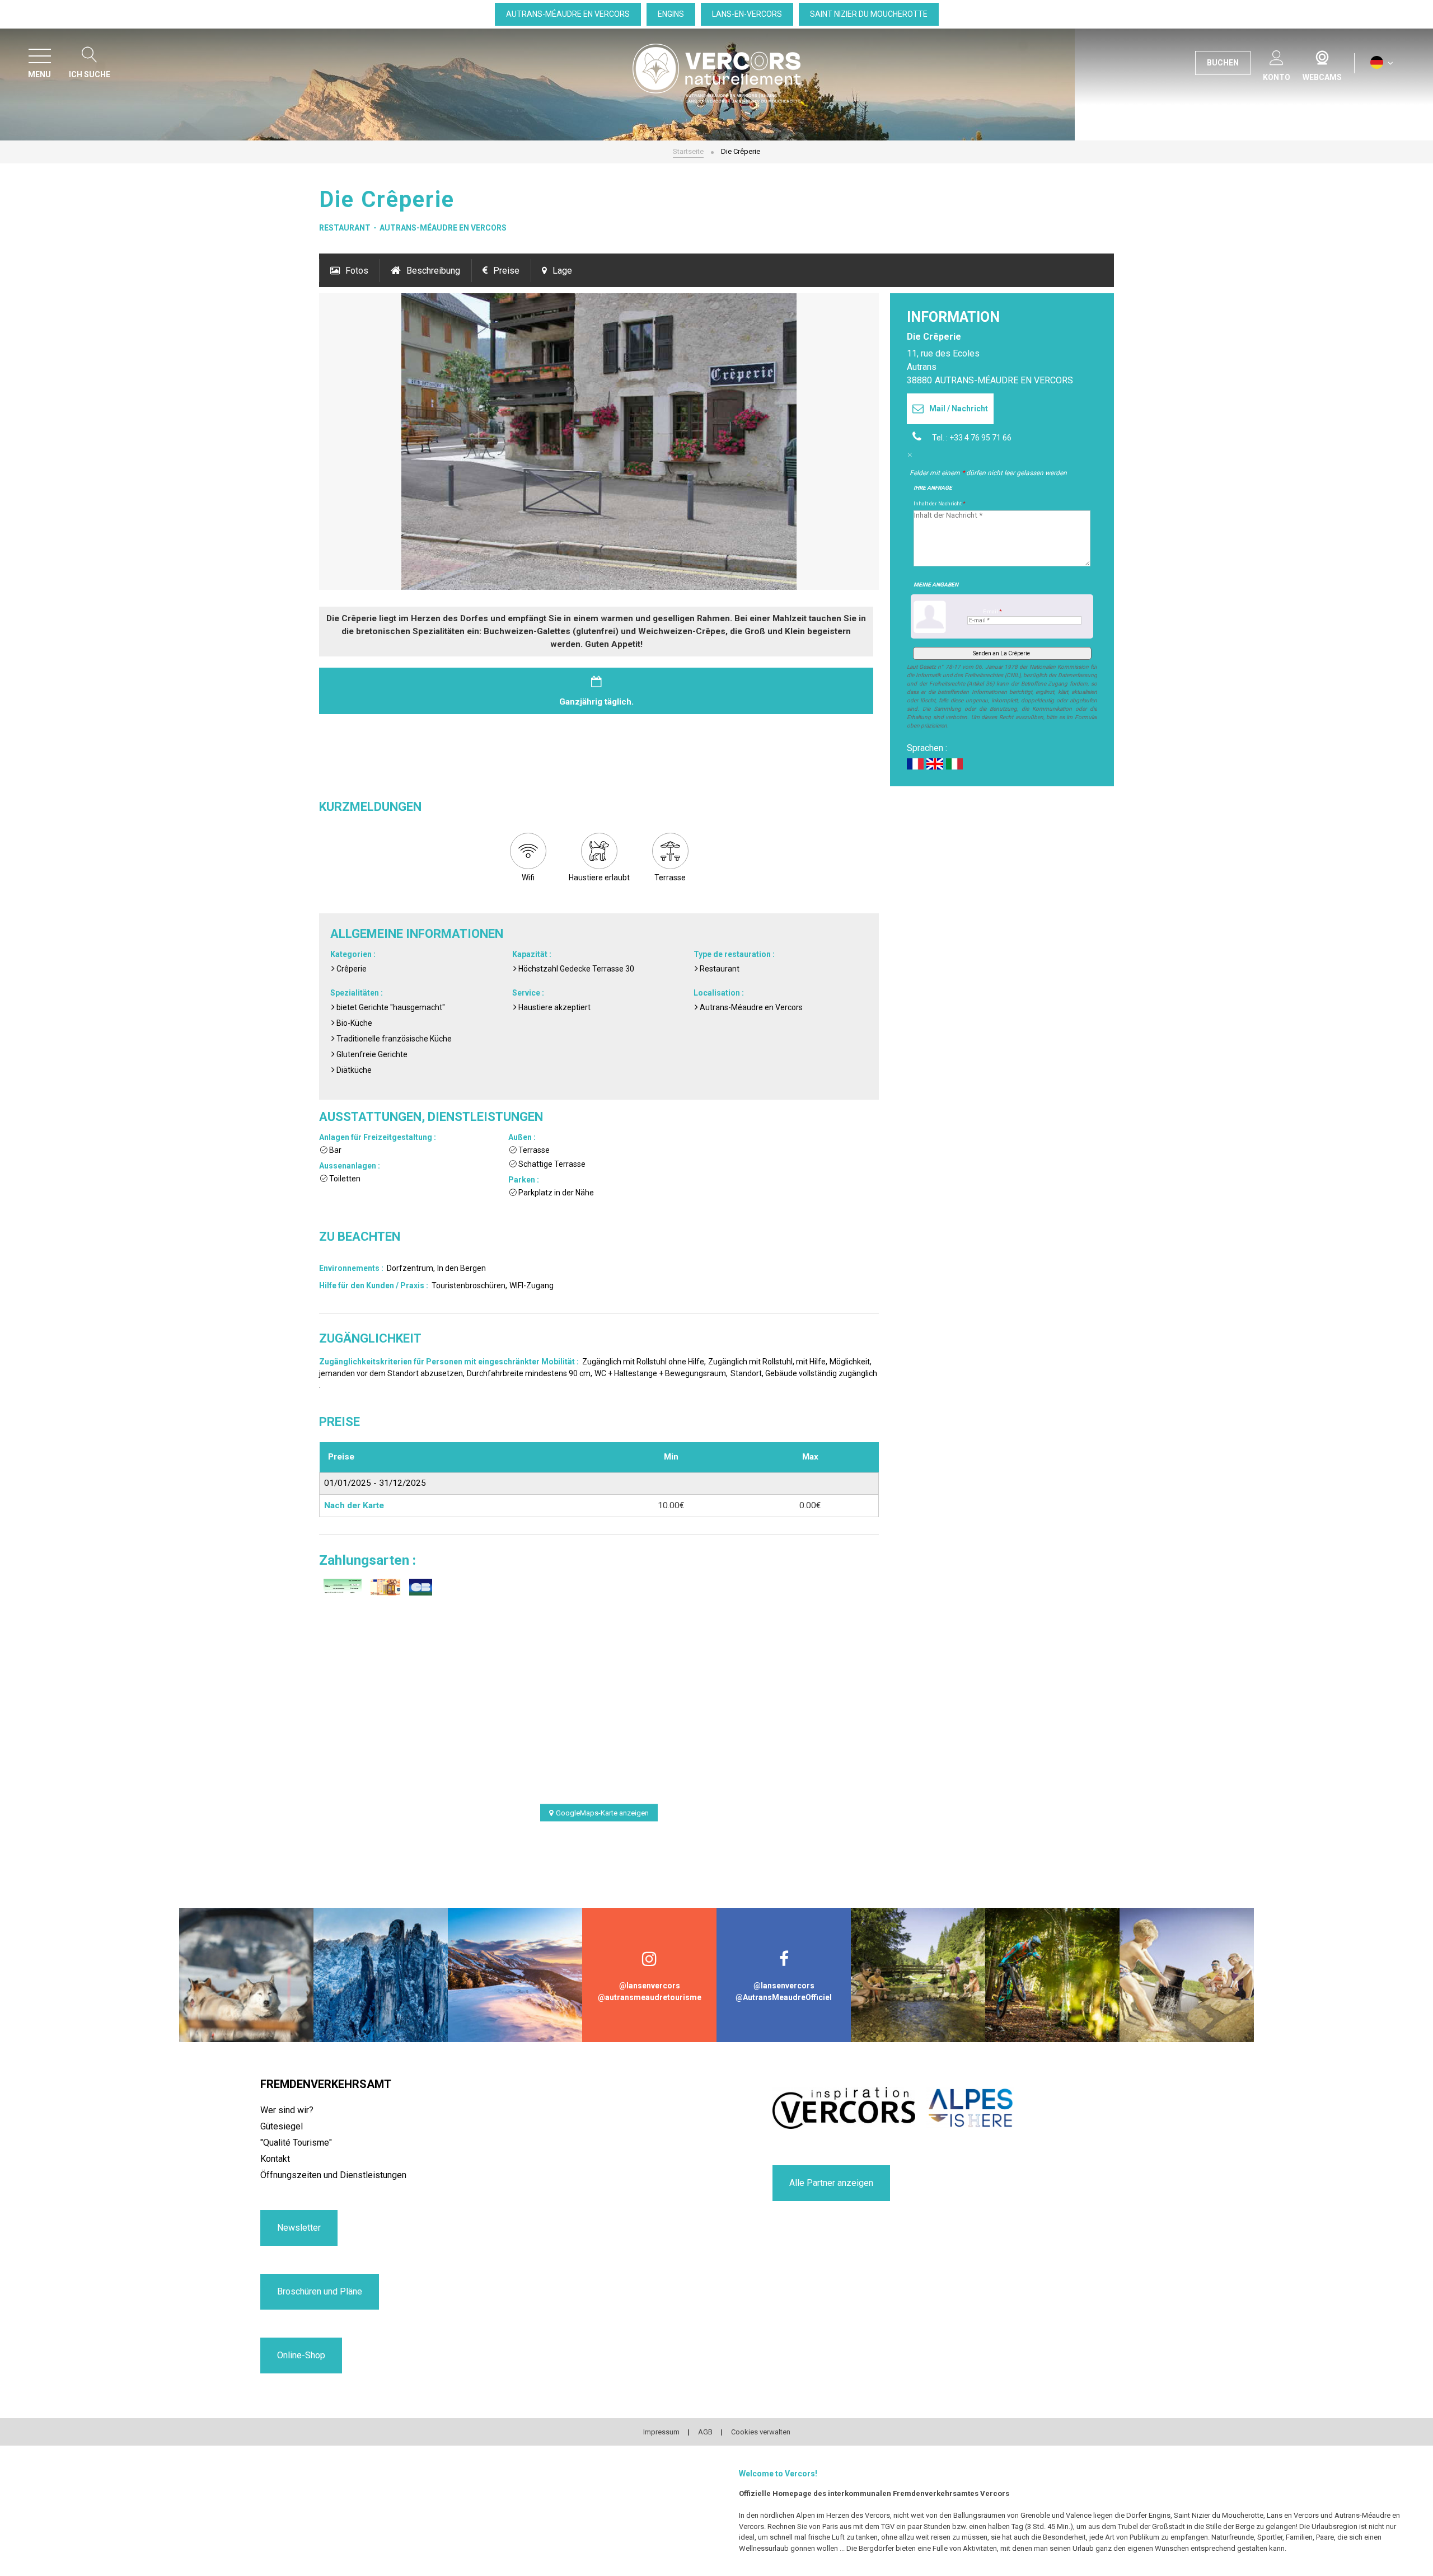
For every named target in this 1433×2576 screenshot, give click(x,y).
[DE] (1382, 63)
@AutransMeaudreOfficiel (784, 1997)
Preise (506, 271)
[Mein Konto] (1277, 56)
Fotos (357, 271)
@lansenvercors (650, 1986)
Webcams (1322, 55)
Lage (562, 271)
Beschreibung (433, 271)
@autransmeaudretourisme (650, 1997)
